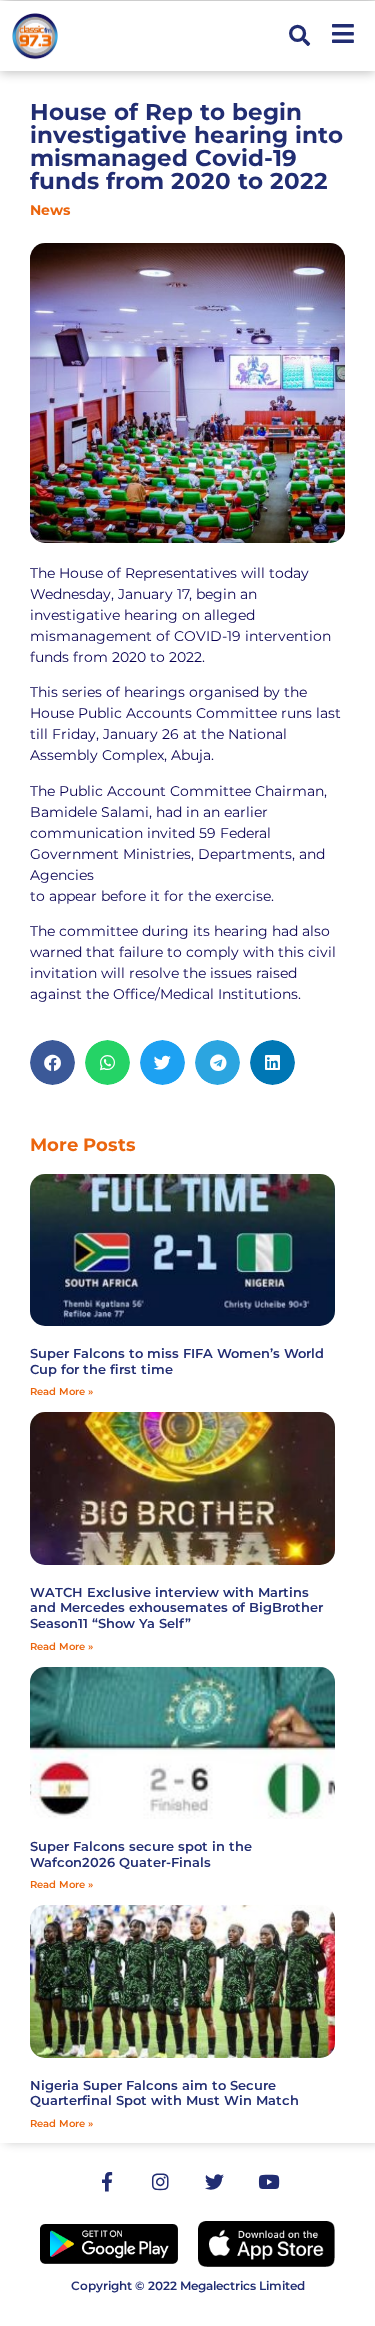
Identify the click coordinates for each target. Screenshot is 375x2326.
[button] (299, 36)
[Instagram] (161, 2182)
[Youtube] (269, 2182)
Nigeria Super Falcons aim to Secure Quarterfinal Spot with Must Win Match (164, 2093)
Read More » (61, 1391)
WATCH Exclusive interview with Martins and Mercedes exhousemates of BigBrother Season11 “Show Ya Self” (176, 1607)
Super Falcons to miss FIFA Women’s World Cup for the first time (177, 1361)
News (50, 210)
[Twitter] (215, 2182)
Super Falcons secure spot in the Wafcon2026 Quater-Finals (141, 1854)
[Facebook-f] (107, 2182)
